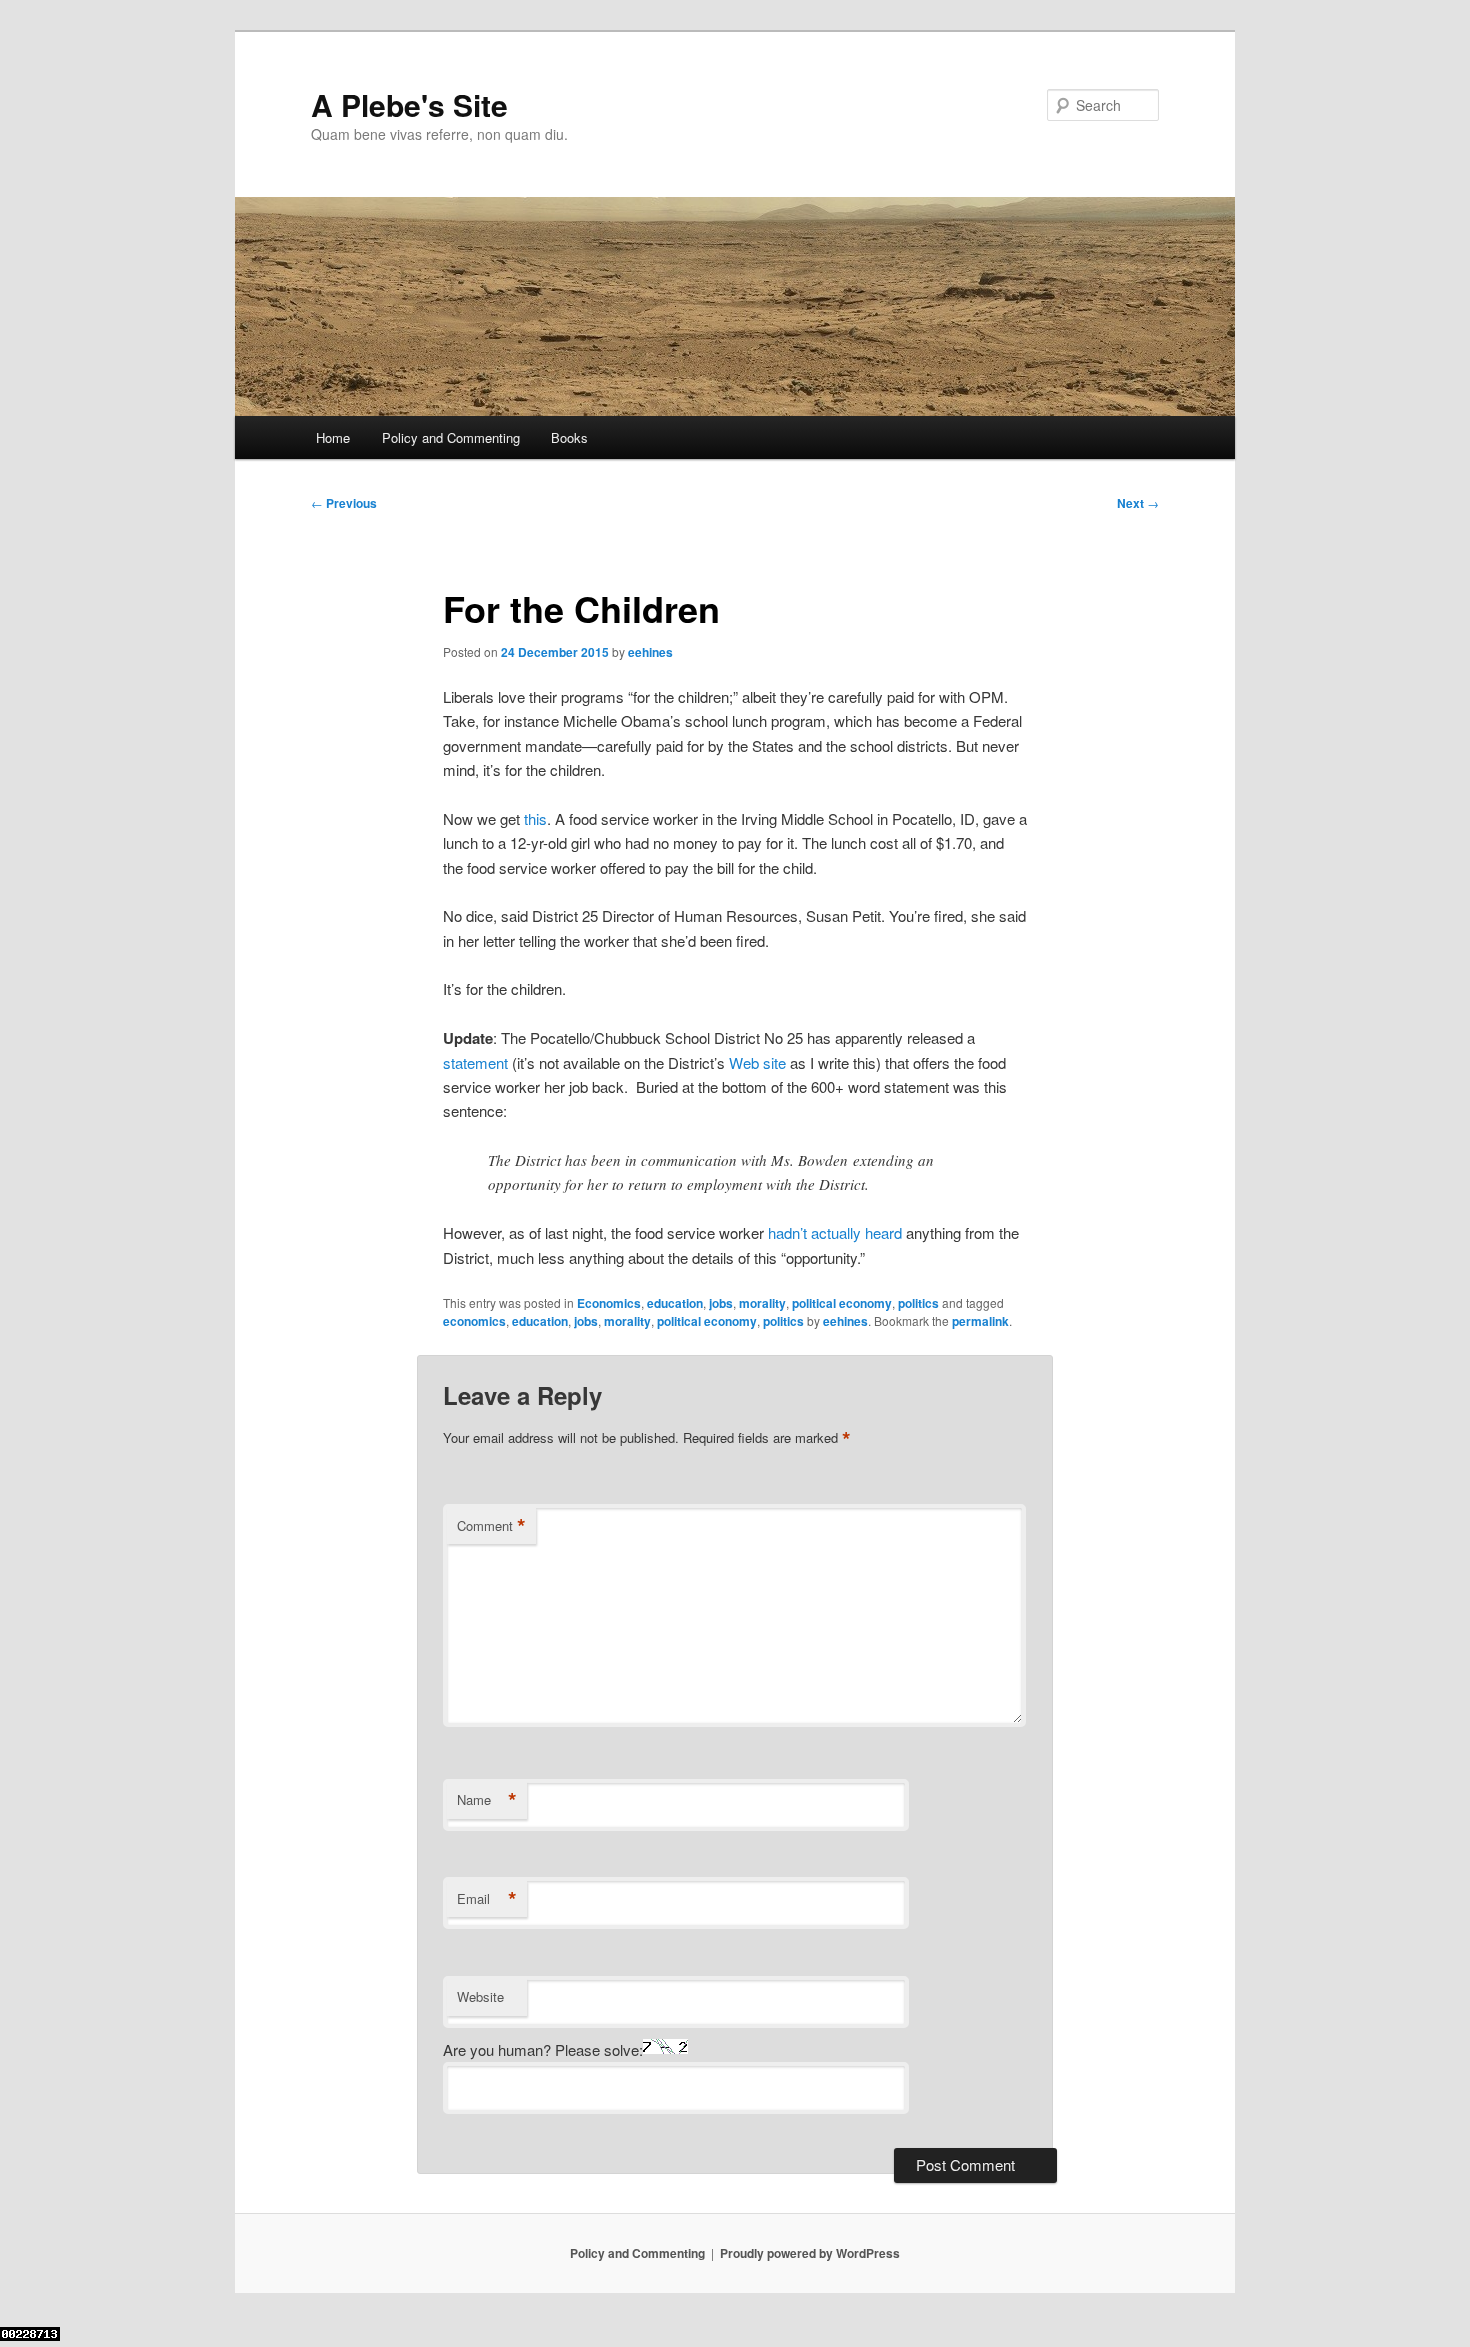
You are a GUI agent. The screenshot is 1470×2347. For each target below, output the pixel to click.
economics (474, 1321)
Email (487, 1899)
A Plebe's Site (409, 104)
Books (569, 437)
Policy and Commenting (451, 437)
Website (480, 1996)
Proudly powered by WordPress (810, 2253)
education (675, 1303)
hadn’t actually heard (835, 1232)
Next (1138, 503)
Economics (609, 1303)
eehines (650, 652)
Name (487, 1800)
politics (918, 1303)
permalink (980, 1321)
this (535, 818)
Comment (491, 1526)
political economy (842, 1303)
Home (333, 437)
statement (475, 1062)
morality (762, 1303)
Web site (757, 1062)
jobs (721, 1303)
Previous (344, 503)
